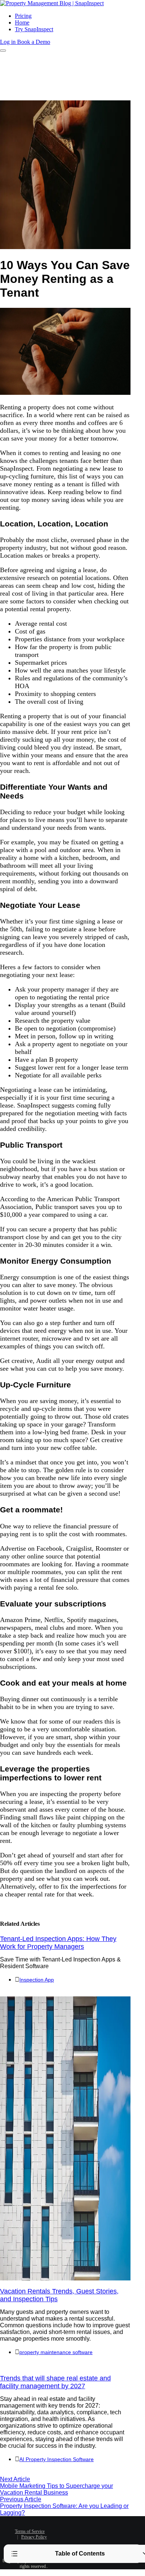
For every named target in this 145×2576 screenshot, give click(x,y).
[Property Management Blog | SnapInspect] (52, 3)
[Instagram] (86, 2539)
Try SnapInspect (34, 29)
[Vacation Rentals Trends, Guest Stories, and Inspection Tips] (65, 2278)
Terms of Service (30, 2531)
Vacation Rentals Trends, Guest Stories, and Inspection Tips (59, 2295)
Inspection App (37, 1980)
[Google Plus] (75, 2539)
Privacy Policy (34, 2537)
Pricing (23, 16)
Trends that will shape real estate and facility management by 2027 (55, 2382)
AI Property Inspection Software (57, 2459)
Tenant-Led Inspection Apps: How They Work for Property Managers (58, 1943)
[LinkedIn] (92, 2527)
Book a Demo (34, 42)
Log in (9, 42)
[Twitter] (81, 2527)
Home (22, 22)
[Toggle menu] (3, 51)
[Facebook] (70, 2527)
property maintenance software (56, 2352)
